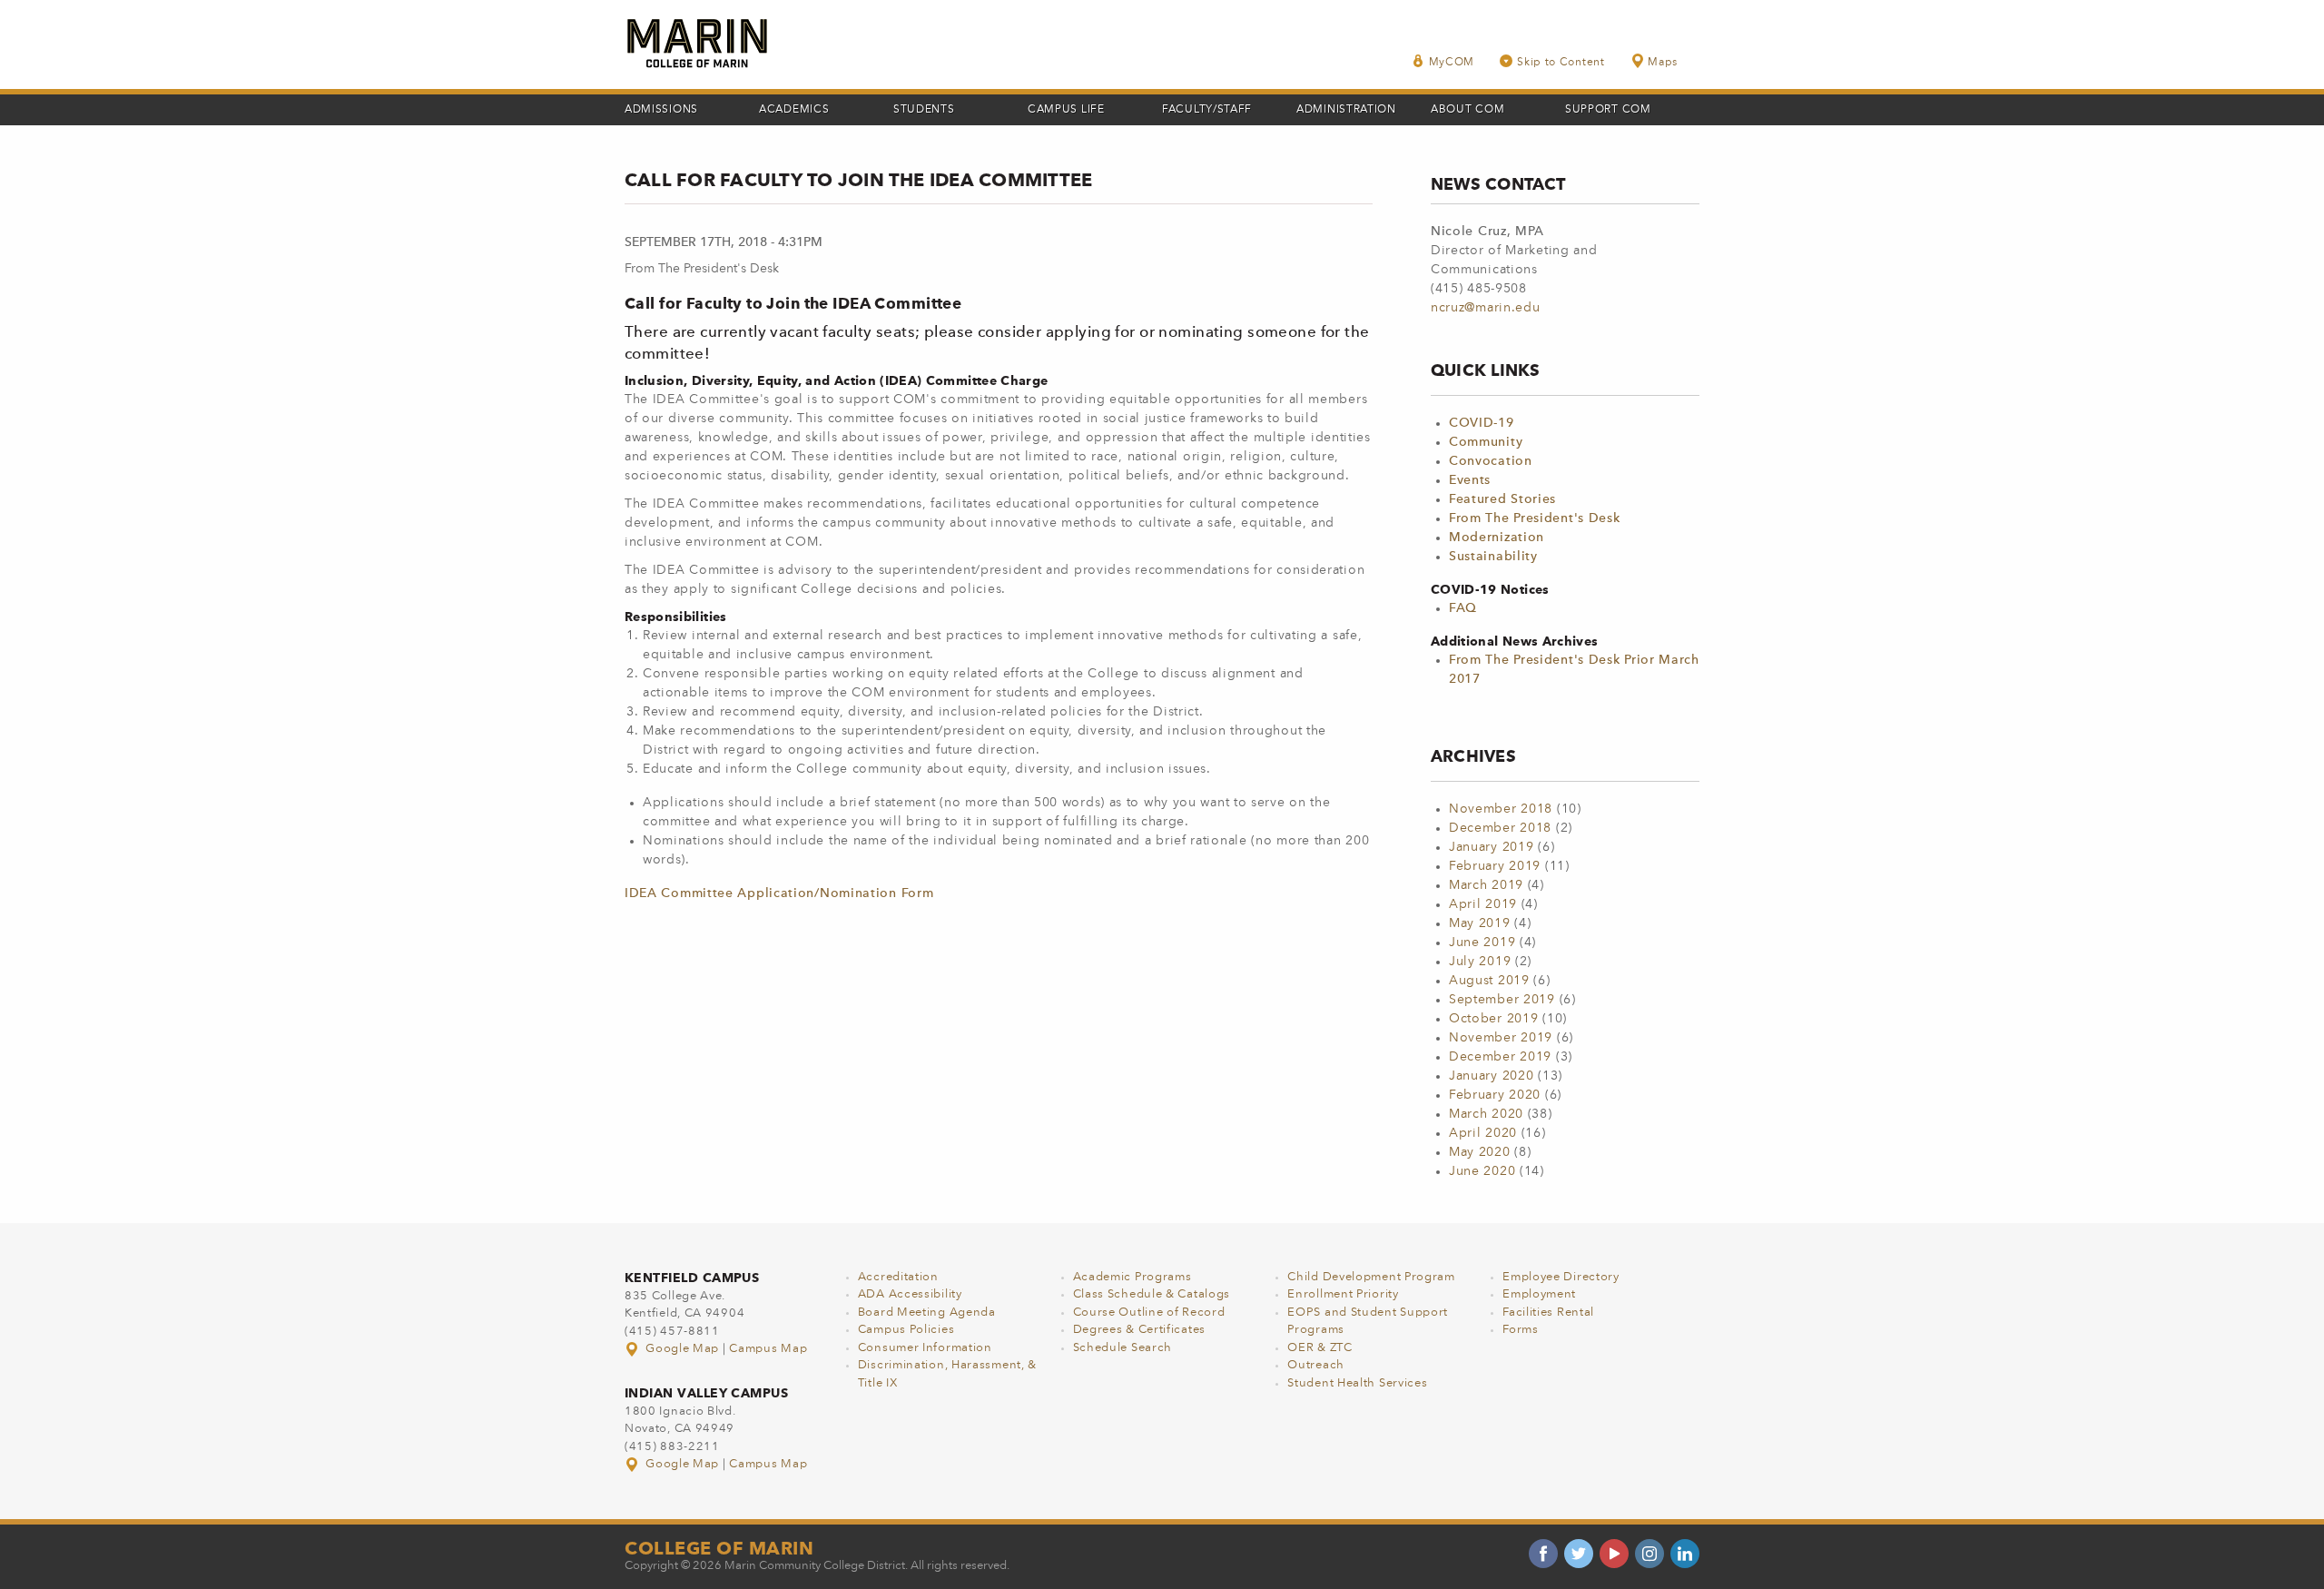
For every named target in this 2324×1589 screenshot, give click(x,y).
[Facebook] (1543, 1554)
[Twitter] (1579, 1554)
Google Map (683, 1349)
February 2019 (1495, 866)
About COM (1467, 110)
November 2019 (1501, 1038)
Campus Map (768, 1349)
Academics (794, 110)
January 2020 (1491, 1076)
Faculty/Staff (1207, 110)
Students (924, 110)
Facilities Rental (1548, 1313)
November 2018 (1501, 809)
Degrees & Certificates (1139, 1330)
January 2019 (1491, 847)
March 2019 (1486, 885)
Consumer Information (925, 1348)
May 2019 (1480, 923)
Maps (1663, 63)
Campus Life (1066, 110)
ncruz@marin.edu (1486, 308)
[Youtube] (1614, 1554)
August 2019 (1489, 981)
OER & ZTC (1320, 1348)
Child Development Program (1371, 1277)
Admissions (661, 110)
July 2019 (1480, 962)
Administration (1346, 110)
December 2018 (1500, 828)
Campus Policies (906, 1330)
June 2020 (1482, 1171)
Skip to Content (1561, 63)
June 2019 (1482, 943)
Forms (1521, 1330)
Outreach (1316, 1365)
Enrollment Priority (1343, 1294)
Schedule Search (1123, 1348)
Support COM (1608, 110)
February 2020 (1495, 1095)
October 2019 (1493, 1019)
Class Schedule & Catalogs (1152, 1294)
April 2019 (1483, 904)
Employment (1539, 1294)
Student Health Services (1357, 1383)
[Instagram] (1649, 1554)
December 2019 (1500, 1057)
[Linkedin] (1685, 1554)
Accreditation (898, 1277)
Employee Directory (1561, 1277)
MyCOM (1452, 63)
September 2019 (1502, 1000)
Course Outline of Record (1149, 1313)
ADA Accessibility (910, 1294)
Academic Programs (1132, 1277)
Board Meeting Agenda (927, 1313)
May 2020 (1480, 1152)
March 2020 (1486, 1114)
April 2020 (1483, 1133)
